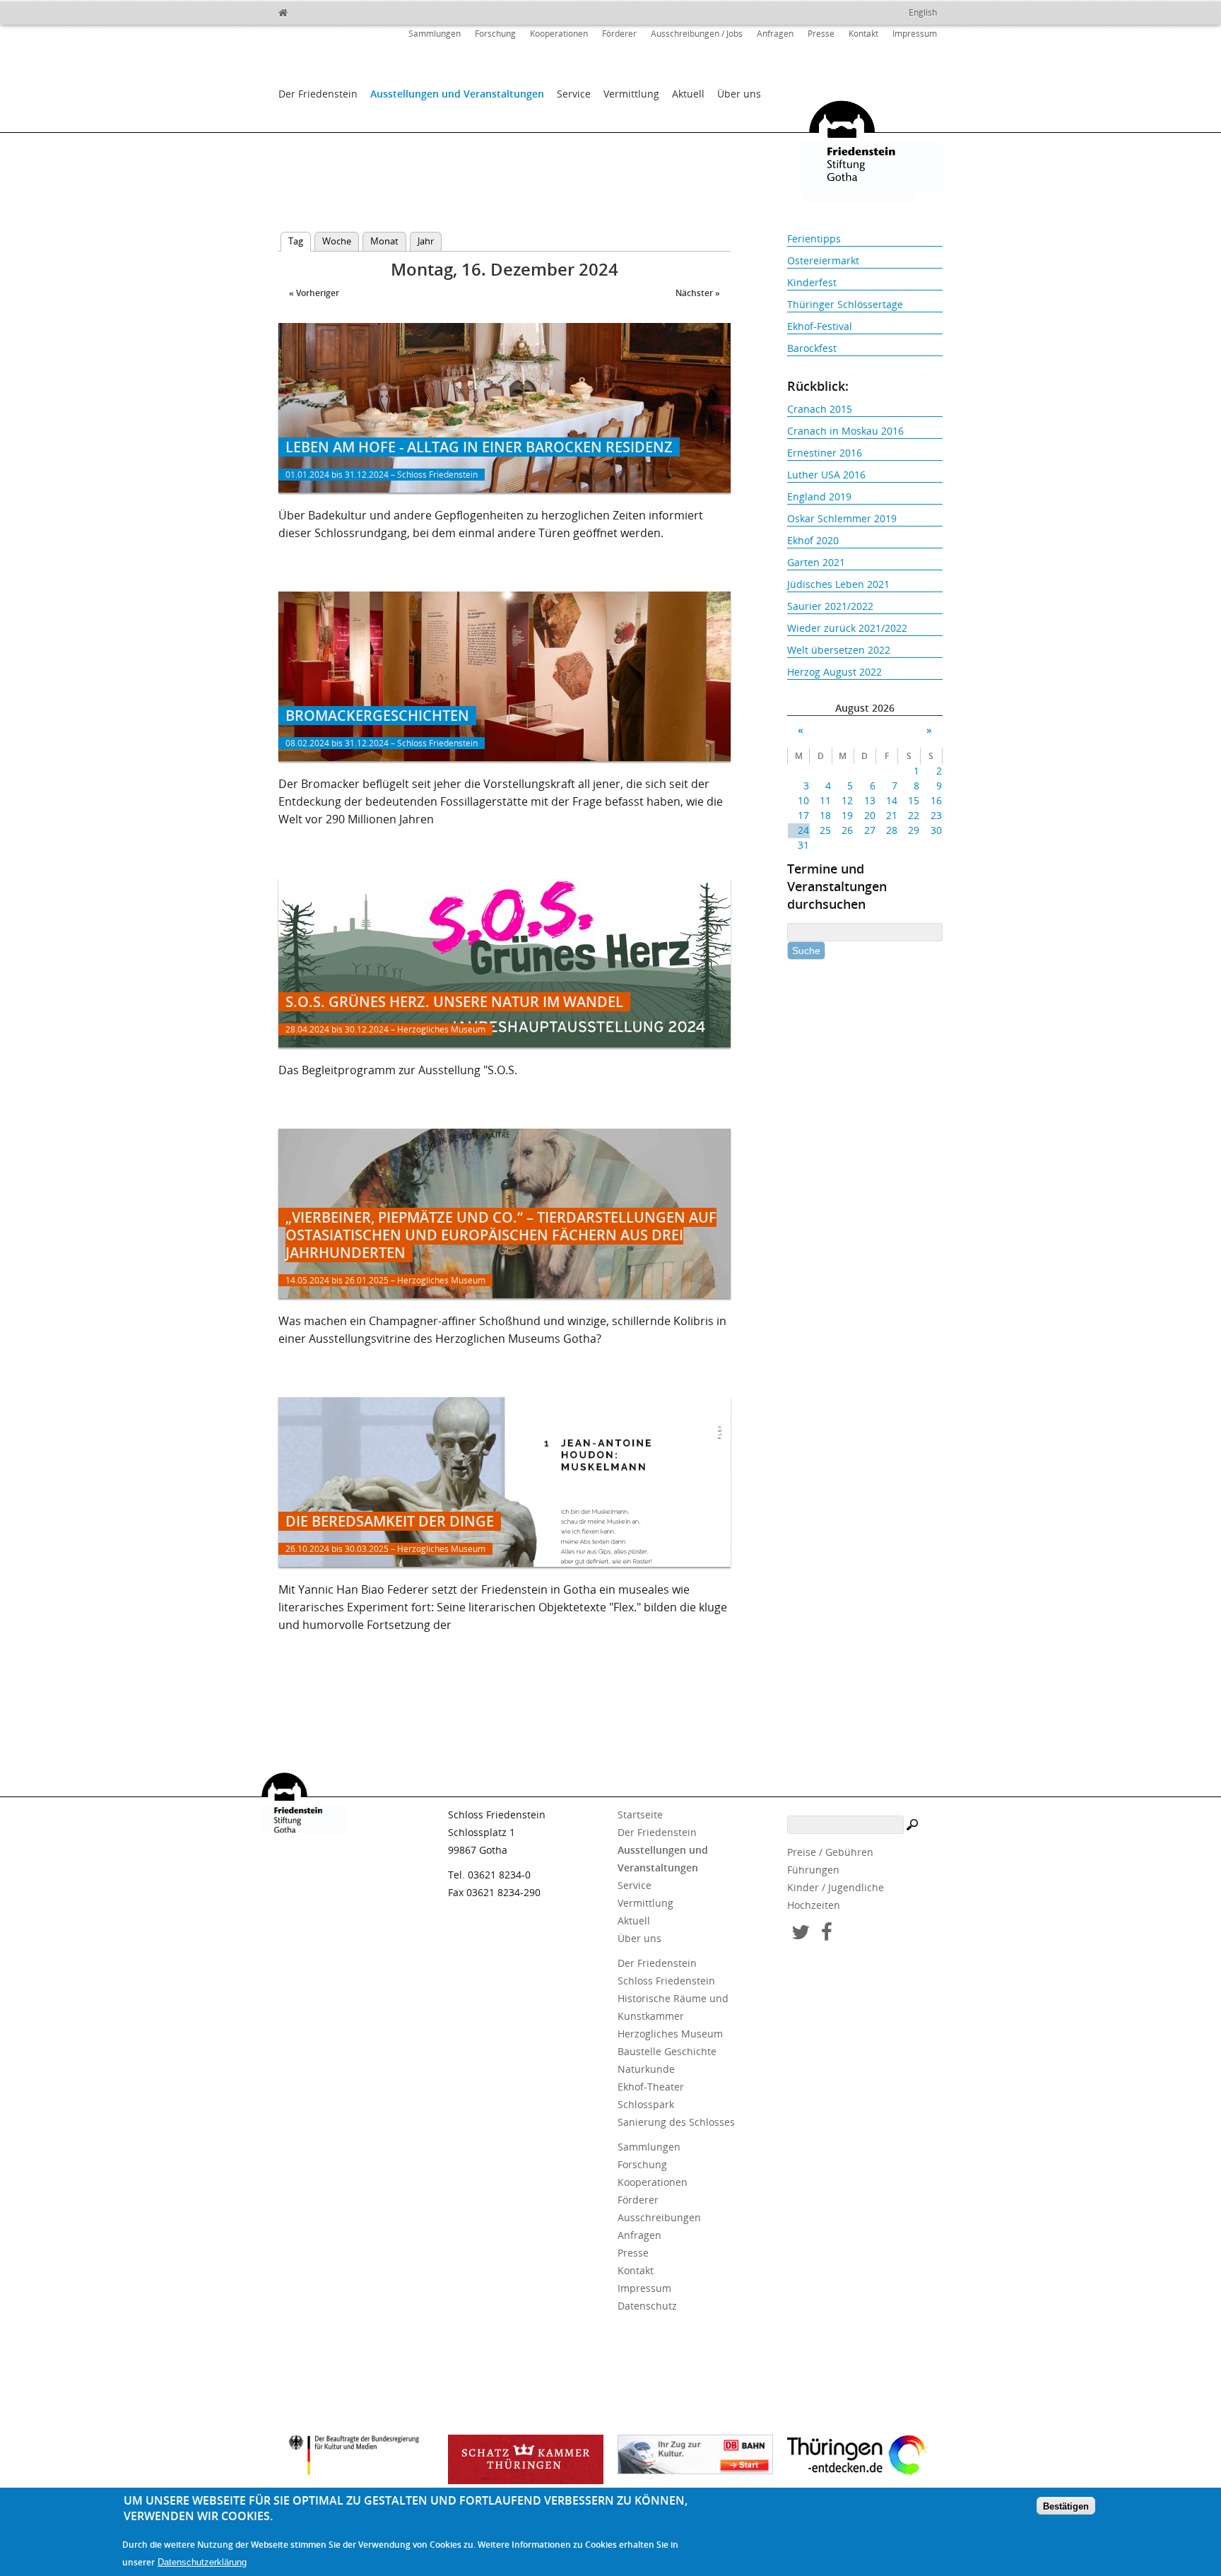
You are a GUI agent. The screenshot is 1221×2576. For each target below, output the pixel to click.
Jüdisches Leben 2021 (838, 584)
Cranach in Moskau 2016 (845, 431)
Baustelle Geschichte (667, 2051)
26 (847, 830)
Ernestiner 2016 (825, 453)
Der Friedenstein (318, 94)
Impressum (915, 34)
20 (869, 815)
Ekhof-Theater (651, 2087)
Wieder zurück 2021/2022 (847, 628)
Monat (384, 241)
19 (847, 815)
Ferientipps (814, 239)
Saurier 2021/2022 (830, 606)
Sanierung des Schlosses (676, 2122)
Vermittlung (631, 94)
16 (936, 800)
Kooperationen (559, 34)
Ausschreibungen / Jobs (697, 34)
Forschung (495, 34)
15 (914, 800)
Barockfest (812, 348)
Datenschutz (647, 2306)
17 (803, 815)
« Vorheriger (314, 293)
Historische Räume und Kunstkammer (673, 2007)
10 (803, 800)
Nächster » (698, 293)
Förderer (619, 34)
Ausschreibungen (659, 2217)
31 (803, 845)
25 (825, 830)
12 (847, 800)
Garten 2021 (816, 562)
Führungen (813, 1870)
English (923, 12)
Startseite (640, 1815)
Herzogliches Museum (670, 2034)
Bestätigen (1066, 2506)
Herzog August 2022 (834, 672)
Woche (337, 241)
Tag (300, 241)
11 (825, 800)
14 (892, 800)
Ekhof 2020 (813, 540)
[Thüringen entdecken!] (865, 2457)
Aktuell (688, 94)
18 (825, 815)
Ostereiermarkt (823, 260)
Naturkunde (646, 2069)
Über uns (739, 94)
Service (574, 94)
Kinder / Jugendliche (836, 1887)
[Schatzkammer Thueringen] (526, 2459)
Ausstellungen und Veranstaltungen (457, 94)
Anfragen (775, 34)
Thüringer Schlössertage (845, 304)
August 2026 (865, 708)
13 (869, 800)
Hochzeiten (814, 1905)
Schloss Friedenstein (666, 1981)
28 (892, 830)
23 (936, 815)
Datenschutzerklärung (202, 2563)
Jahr (426, 241)
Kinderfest (812, 282)
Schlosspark (646, 2104)
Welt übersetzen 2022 (839, 650)
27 (869, 830)
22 (914, 815)
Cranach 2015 (820, 409)
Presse (821, 34)
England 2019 (819, 496)
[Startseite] (314, 11)
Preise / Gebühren (830, 1852)
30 (936, 830)
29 (914, 830)
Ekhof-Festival (820, 326)
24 (803, 830)
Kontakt (863, 34)
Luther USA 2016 (826, 475)
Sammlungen (435, 34)
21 (892, 815)
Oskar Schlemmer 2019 (842, 518)
